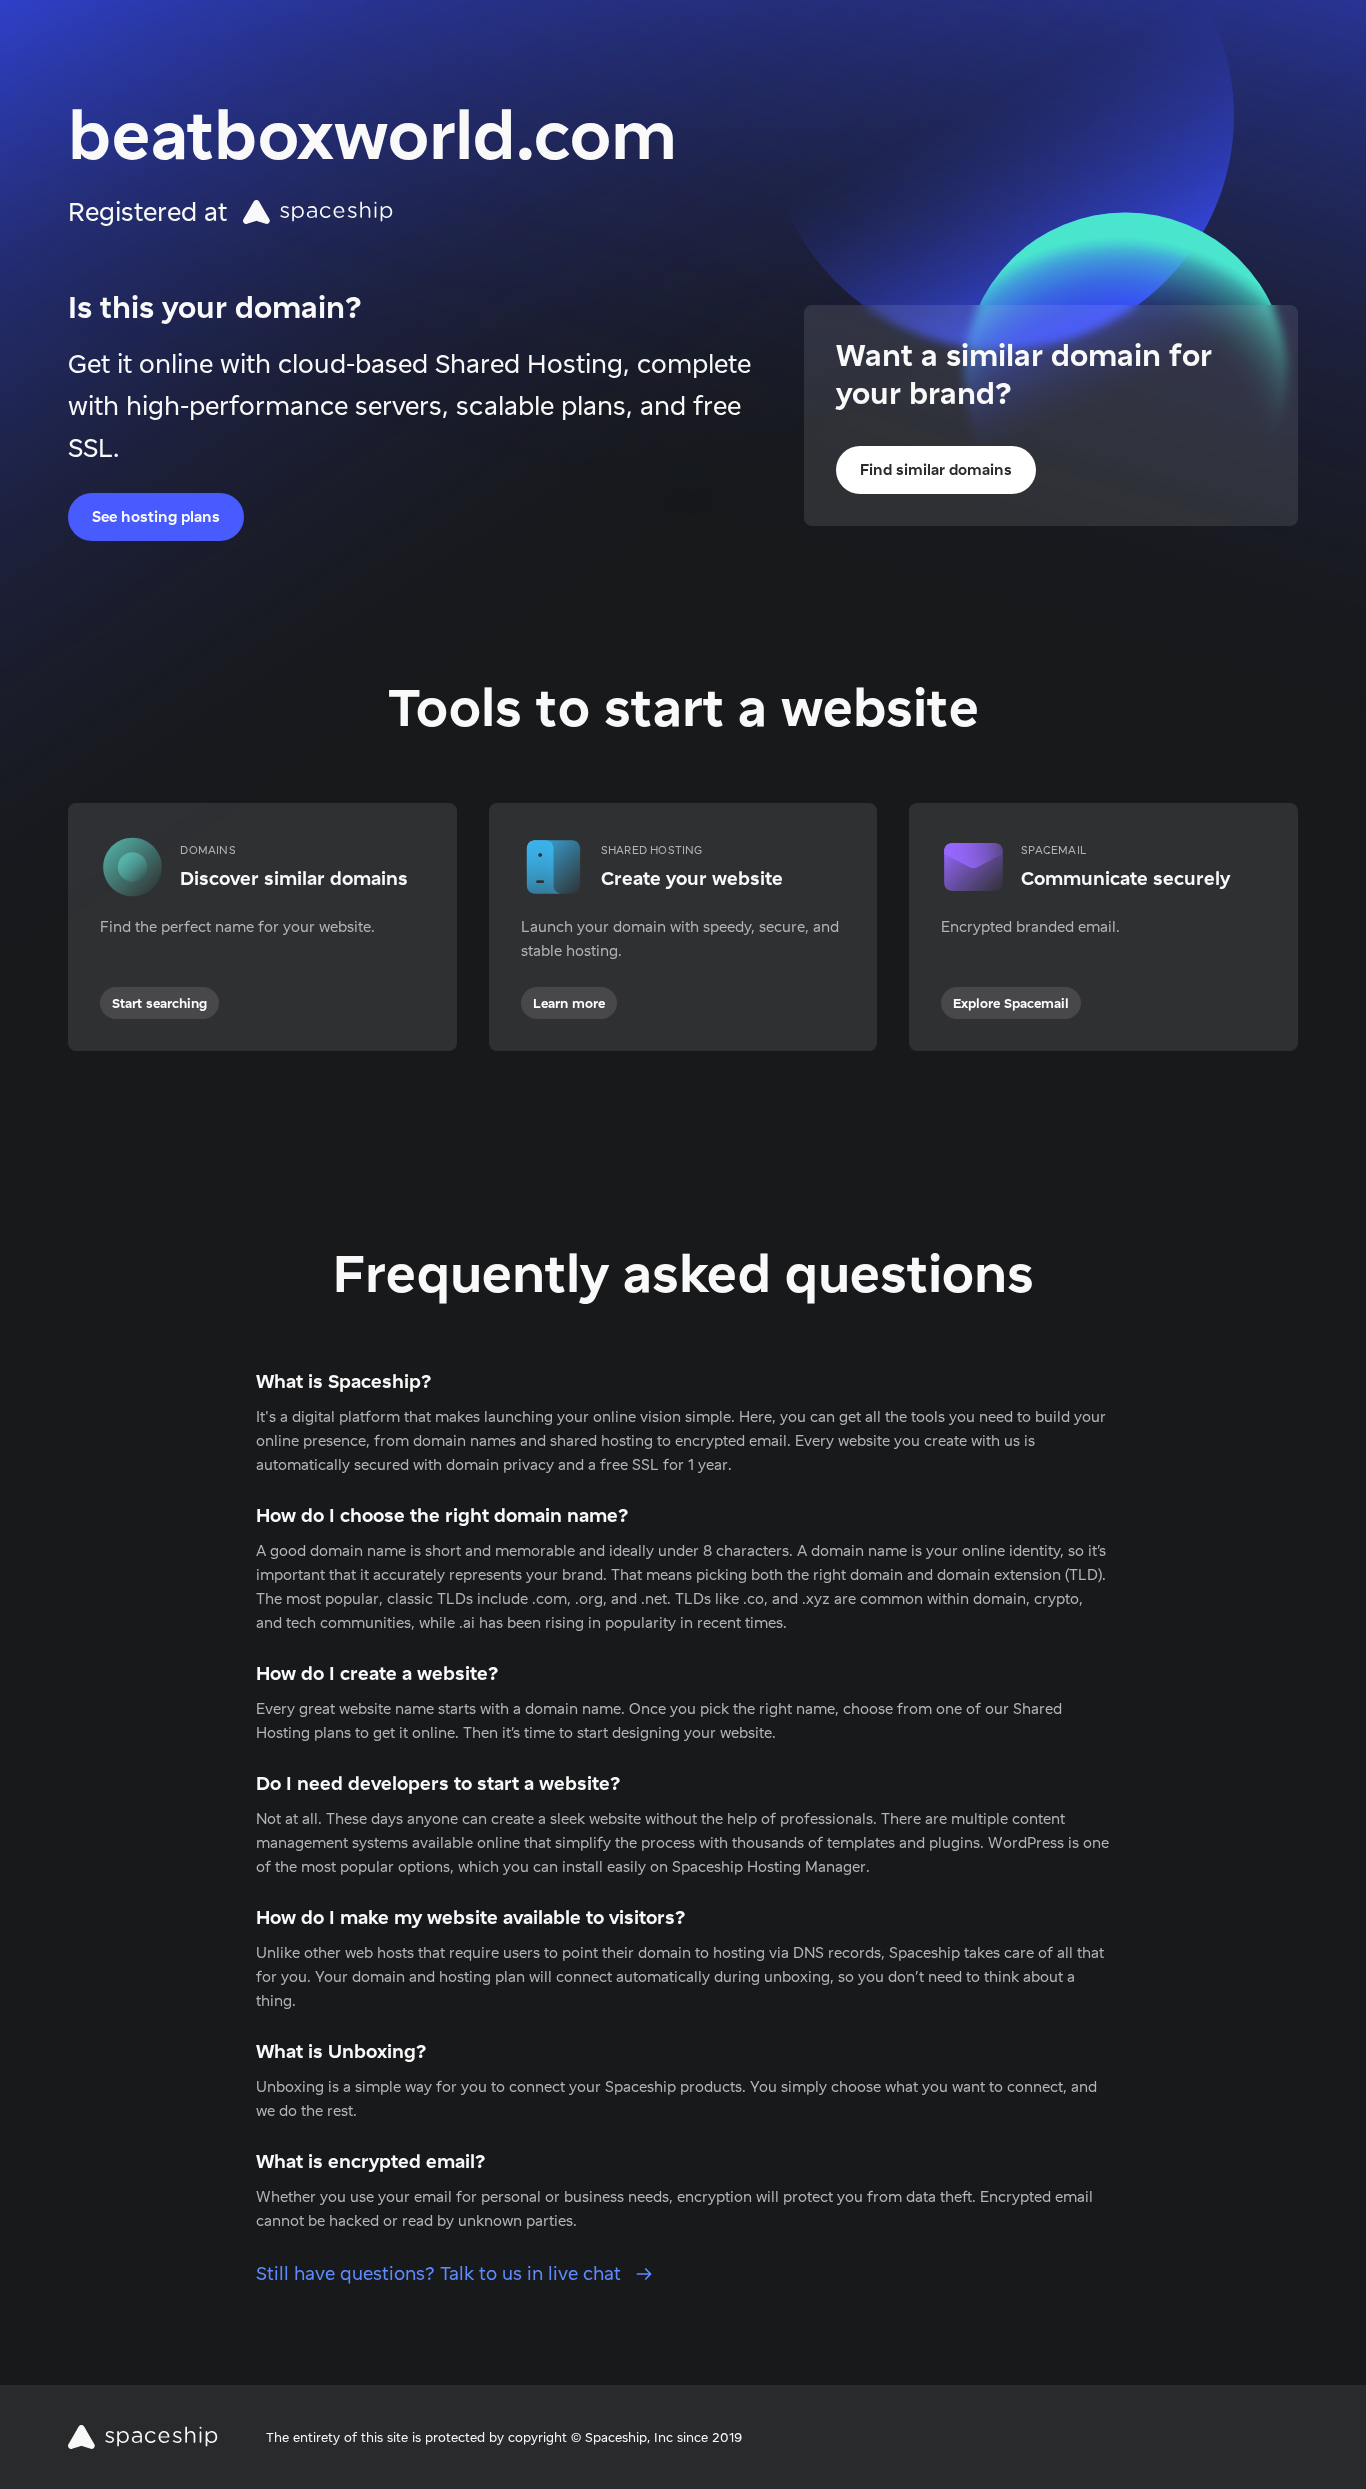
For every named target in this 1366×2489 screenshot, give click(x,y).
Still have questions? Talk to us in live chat (441, 2273)
